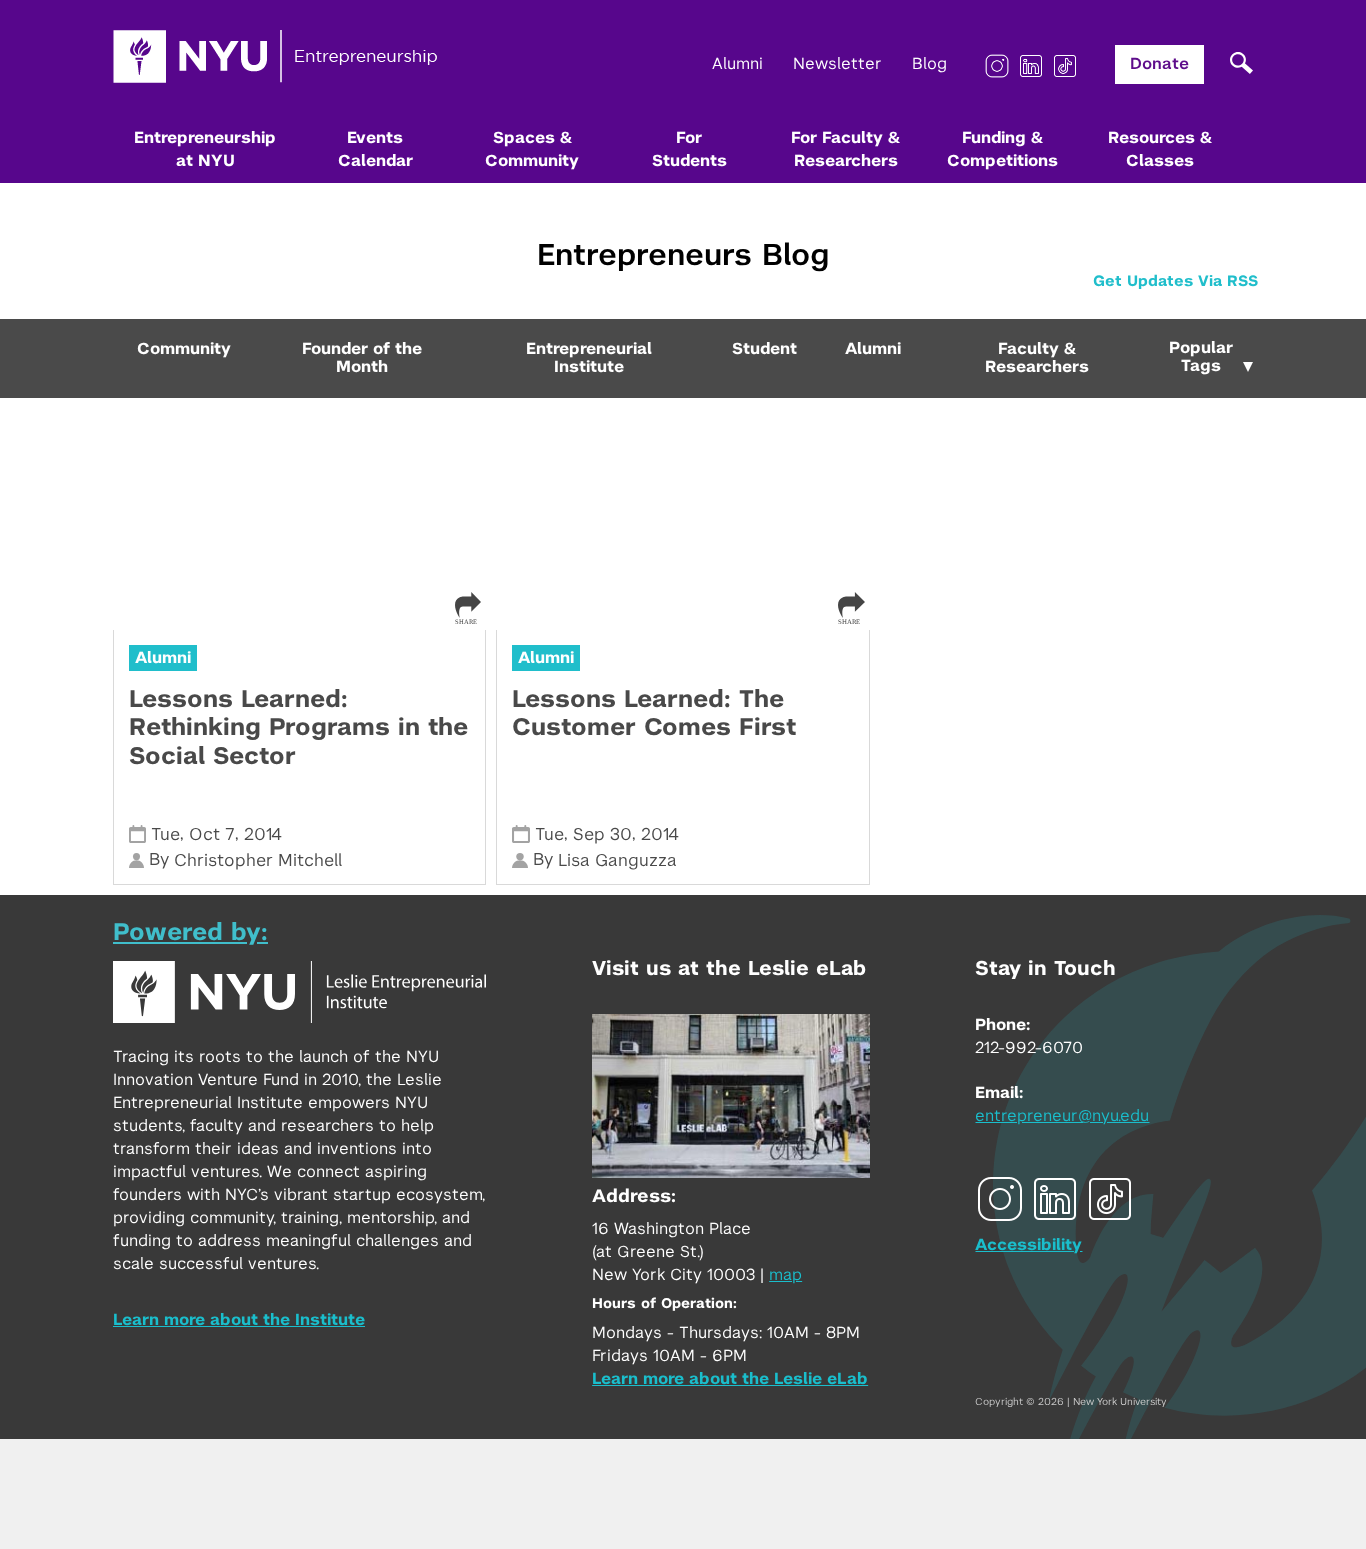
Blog (929, 64)
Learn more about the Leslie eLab (730, 1379)
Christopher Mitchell (258, 860)
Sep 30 (602, 834)
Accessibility (1028, 1245)
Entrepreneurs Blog (683, 256)
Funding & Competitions (1002, 149)
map (785, 1275)
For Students (689, 149)
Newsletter (837, 64)
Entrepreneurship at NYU (205, 149)
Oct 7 (212, 834)
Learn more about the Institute (239, 1320)
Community (184, 349)
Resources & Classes (1160, 149)
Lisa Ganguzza (617, 860)
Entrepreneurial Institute (589, 358)
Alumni (737, 64)
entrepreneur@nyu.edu (1062, 1116)
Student (764, 349)
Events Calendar (375, 149)
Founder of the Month (362, 358)
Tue (165, 834)
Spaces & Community (532, 149)
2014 (263, 834)
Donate (1159, 64)
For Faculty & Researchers (845, 149)
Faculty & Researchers (1037, 358)
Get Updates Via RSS (1175, 281)
